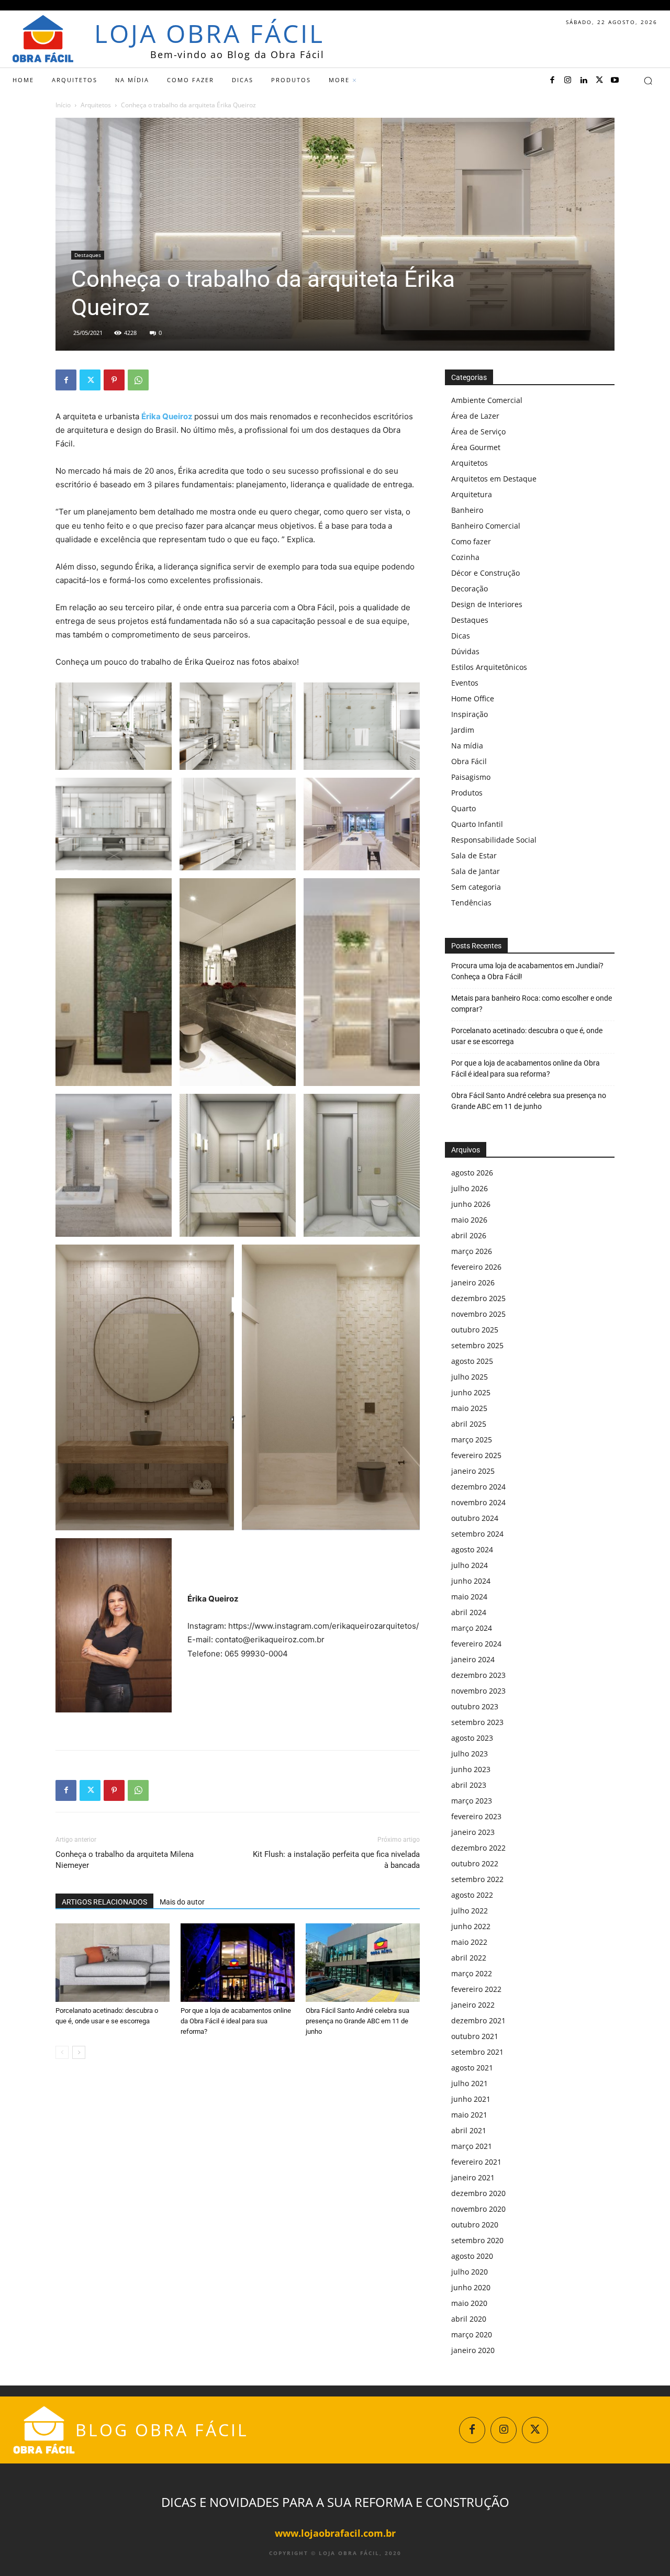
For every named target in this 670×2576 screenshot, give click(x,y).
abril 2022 (469, 1958)
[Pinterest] (114, 380)
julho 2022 (470, 1911)
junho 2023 (471, 1769)
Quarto (464, 808)
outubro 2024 (475, 1518)
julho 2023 (470, 1754)
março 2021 (472, 2146)
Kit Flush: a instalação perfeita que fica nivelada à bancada (336, 1860)
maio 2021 (469, 2115)
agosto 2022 (472, 1895)
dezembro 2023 (478, 1675)
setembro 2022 (477, 1879)
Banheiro (467, 510)
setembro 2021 (477, 2052)
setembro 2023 (477, 1722)
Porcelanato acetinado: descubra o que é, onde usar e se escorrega (527, 1036)
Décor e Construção (485, 573)
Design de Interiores (487, 604)
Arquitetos (96, 105)
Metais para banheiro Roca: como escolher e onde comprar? (532, 1004)
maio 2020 (469, 2303)
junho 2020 (471, 2287)
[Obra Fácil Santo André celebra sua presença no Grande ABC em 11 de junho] (363, 1963)
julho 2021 (470, 2083)
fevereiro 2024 (476, 1644)
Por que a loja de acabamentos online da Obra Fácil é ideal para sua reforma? (236, 2021)
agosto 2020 (472, 2256)
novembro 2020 (478, 2209)
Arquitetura (472, 494)
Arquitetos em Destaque (494, 479)
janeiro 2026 (473, 1283)
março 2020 (472, 2334)
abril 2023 (469, 1785)
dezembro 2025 (478, 1298)
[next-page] (79, 2052)
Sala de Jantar (476, 871)
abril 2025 (469, 1424)
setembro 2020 (477, 2240)
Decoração (470, 589)
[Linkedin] (584, 81)
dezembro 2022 (478, 1848)
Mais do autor (182, 1902)
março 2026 (472, 1251)
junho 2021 (471, 2099)
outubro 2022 (475, 1863)
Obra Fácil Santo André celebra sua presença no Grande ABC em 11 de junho (358, 2021)
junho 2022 (471, 1926)
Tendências (471, 903)
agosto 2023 (472, 1738)
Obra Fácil (469, 761)
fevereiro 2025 (476, 1455)
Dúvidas (465, 651)
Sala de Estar (474, 855)
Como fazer (471, 541)
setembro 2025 (477, 1345)
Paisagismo (471, 777)
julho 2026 (470, 1188)
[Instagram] (568, 81)
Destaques (88, 255)
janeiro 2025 (473, 1471)
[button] (648, 81)
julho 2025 (470, 1377)
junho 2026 (471, 1204)
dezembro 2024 (478, 1487)
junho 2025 (471, 1392)
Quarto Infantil (477, 824)
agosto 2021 (472, 2068)
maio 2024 (469, 1597)
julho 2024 (470, 1565)
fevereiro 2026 (476, 1267)
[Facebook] (552, 81)
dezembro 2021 (478, 2020)
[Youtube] (615, 81)
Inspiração (470, 714)
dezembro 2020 (478, 2193)
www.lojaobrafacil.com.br (335, 2533)
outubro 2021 (475, 2036)
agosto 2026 (472, 1173)
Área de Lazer (475, 416)
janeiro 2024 (473, 1659)
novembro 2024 (478, 1502)
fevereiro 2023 (476, 1816)
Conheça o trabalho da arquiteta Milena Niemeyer (125, 1860)
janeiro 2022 (473, 2005)
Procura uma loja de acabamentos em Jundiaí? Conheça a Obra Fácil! (527, 971)
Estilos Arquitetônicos (489, 667)
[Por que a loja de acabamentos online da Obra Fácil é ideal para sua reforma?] (238, 1963)
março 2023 (472, 1801)
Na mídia (467, 746)
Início (63, 105)
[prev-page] (62, 2052)
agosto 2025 (472, 1361)
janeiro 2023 (473, 1832)
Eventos (465, 683)
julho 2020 (470, 2272)
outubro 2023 (475, 1706)
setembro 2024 (477, 1534)
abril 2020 (469, 2319)
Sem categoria (476, 887)
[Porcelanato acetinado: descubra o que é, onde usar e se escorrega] (113, 1963)
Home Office (473, 698)
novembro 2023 (478, 1691)
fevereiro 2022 (476, 1989)
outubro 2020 (475, 2225)
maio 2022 (469, 1942)
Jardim (463, 730)
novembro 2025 (478, 1314)
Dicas (461, 636)
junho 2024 (471, 1581)
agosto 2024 (472, 1549)
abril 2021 (469, 2130)
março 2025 (472, 1440)
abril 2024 (469, 1612)
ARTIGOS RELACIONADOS (104, 1902)
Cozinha (465, 557)
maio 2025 (469, 1408)
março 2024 (472, 1628)
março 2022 (472, 1973)
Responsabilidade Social (494, 840)
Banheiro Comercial (486, 526)
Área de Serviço (478, 432)
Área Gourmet (476, 447)
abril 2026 (469, 1235)
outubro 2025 (475, 1330)
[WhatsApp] (138, 380)
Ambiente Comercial (487, 400)
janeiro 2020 (473, 2350)
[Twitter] (599, 81)
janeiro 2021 (473, 2177)
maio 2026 (469, 1220)
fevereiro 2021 (476, 2162)
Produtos (467, 793)
